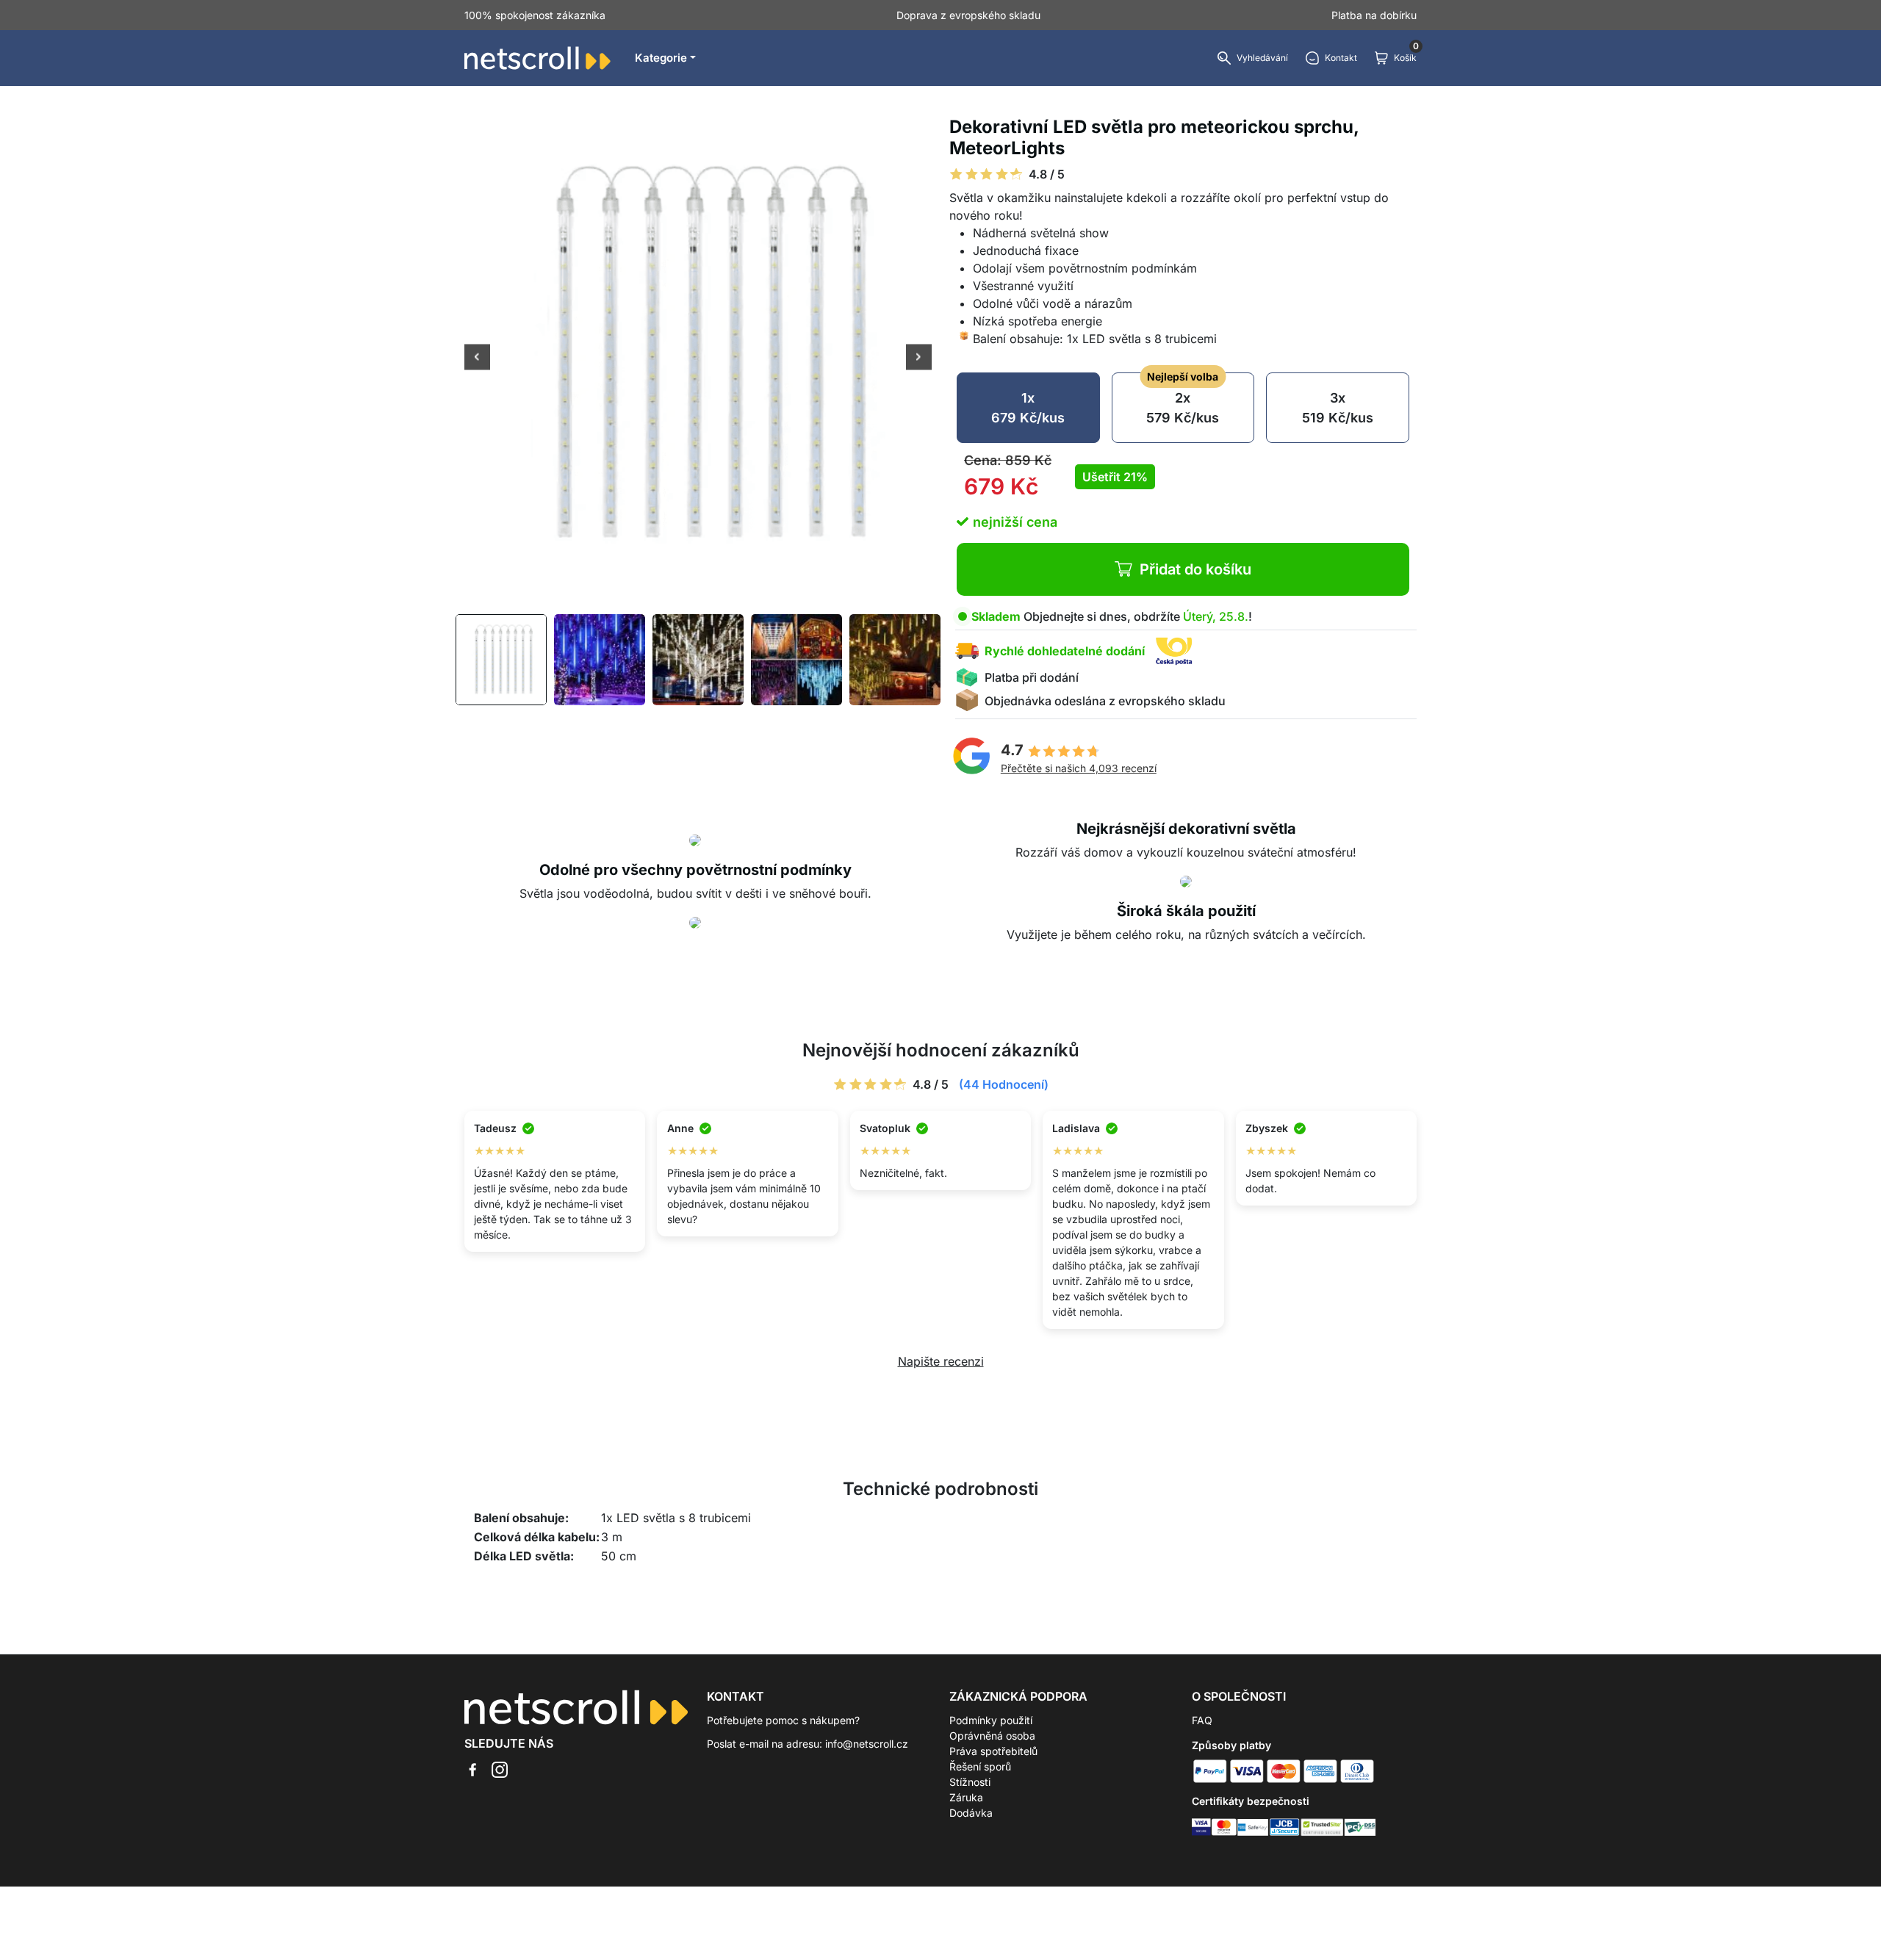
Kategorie (661, 58)
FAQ (1202, 1720)
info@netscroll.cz (867, 1744)
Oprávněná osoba (992, 1736)
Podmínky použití (991, 1720)
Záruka (966, 1797)
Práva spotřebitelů (993, 1751)
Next (919, 359)
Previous (477, 359)
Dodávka (971, 1813)
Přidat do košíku (1195, 569)
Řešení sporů (980, 1766)
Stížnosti (970, 1782)
